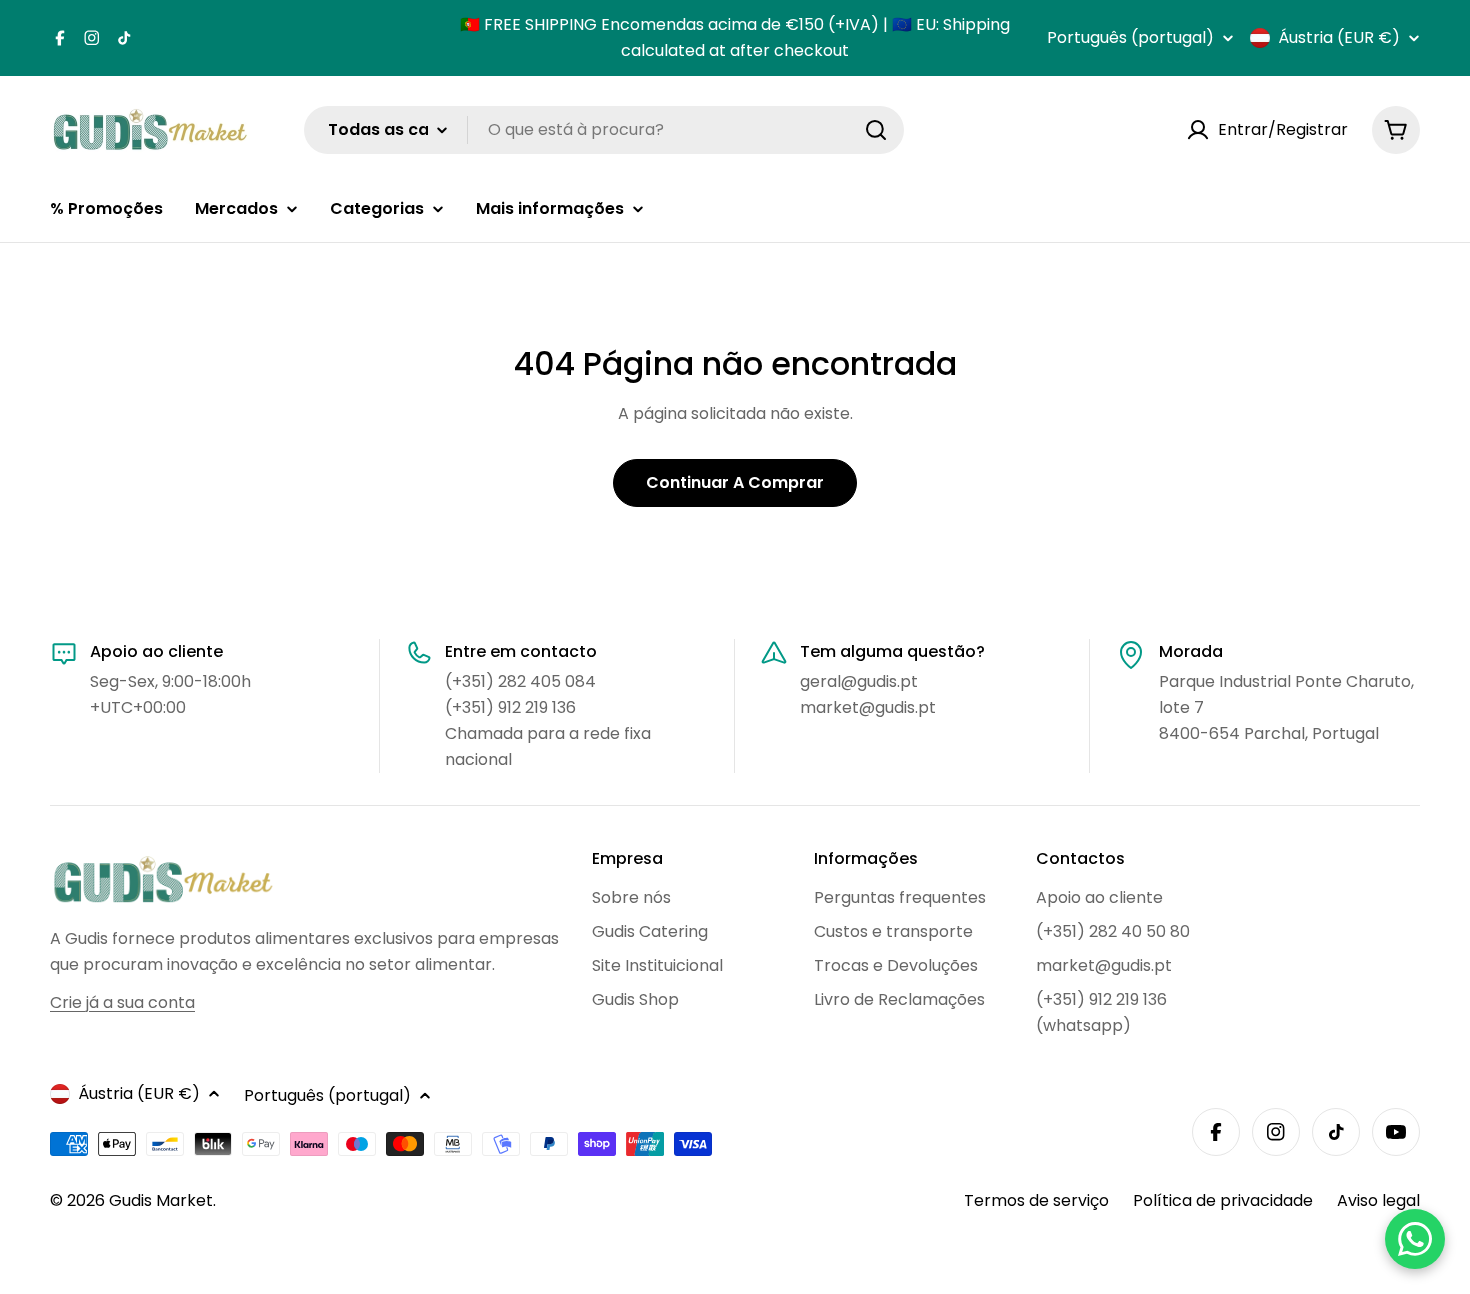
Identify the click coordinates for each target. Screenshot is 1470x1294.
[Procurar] (876, 130)
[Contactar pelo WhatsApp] (1415, 1239)
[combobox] (604, 130)
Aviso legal (1378, 1200)
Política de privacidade (1223, 1200)
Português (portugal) (1130, 38)
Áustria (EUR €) (1339, 38)
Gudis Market (161, 1200)
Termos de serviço (1036, 1200)
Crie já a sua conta (122, 1002)
